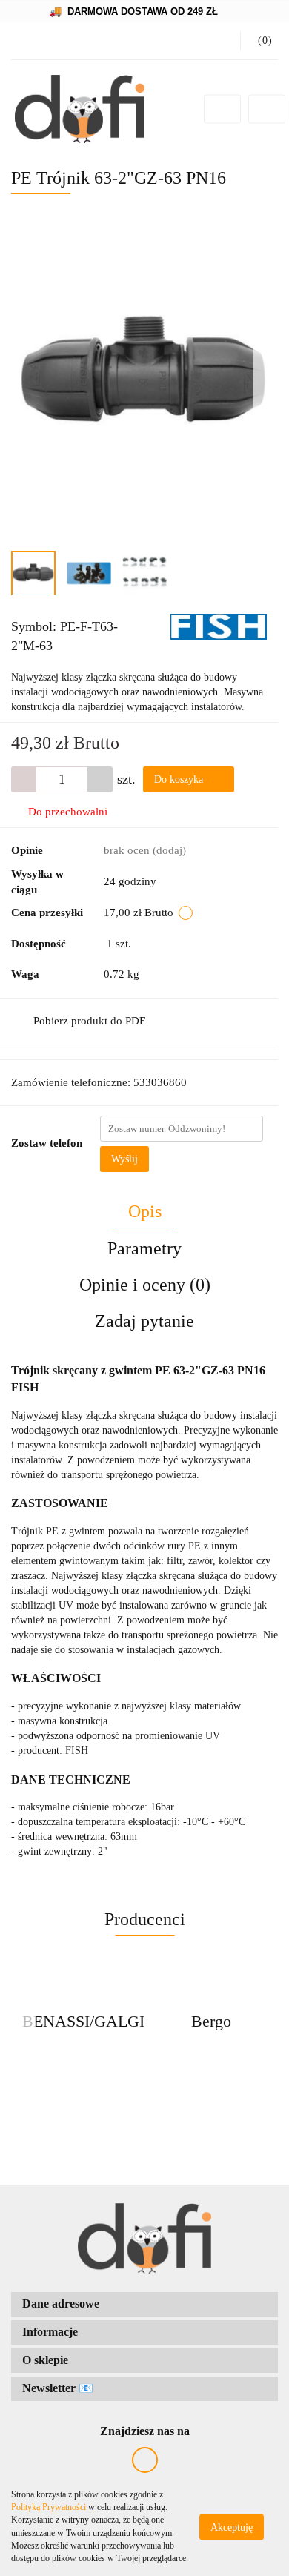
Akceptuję (232, 2527)
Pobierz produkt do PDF (89, 1021)
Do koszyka (180, 779)
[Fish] (219, 626)
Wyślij (124, 1159)
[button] (144, 2304)
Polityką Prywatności (49, 2507)
